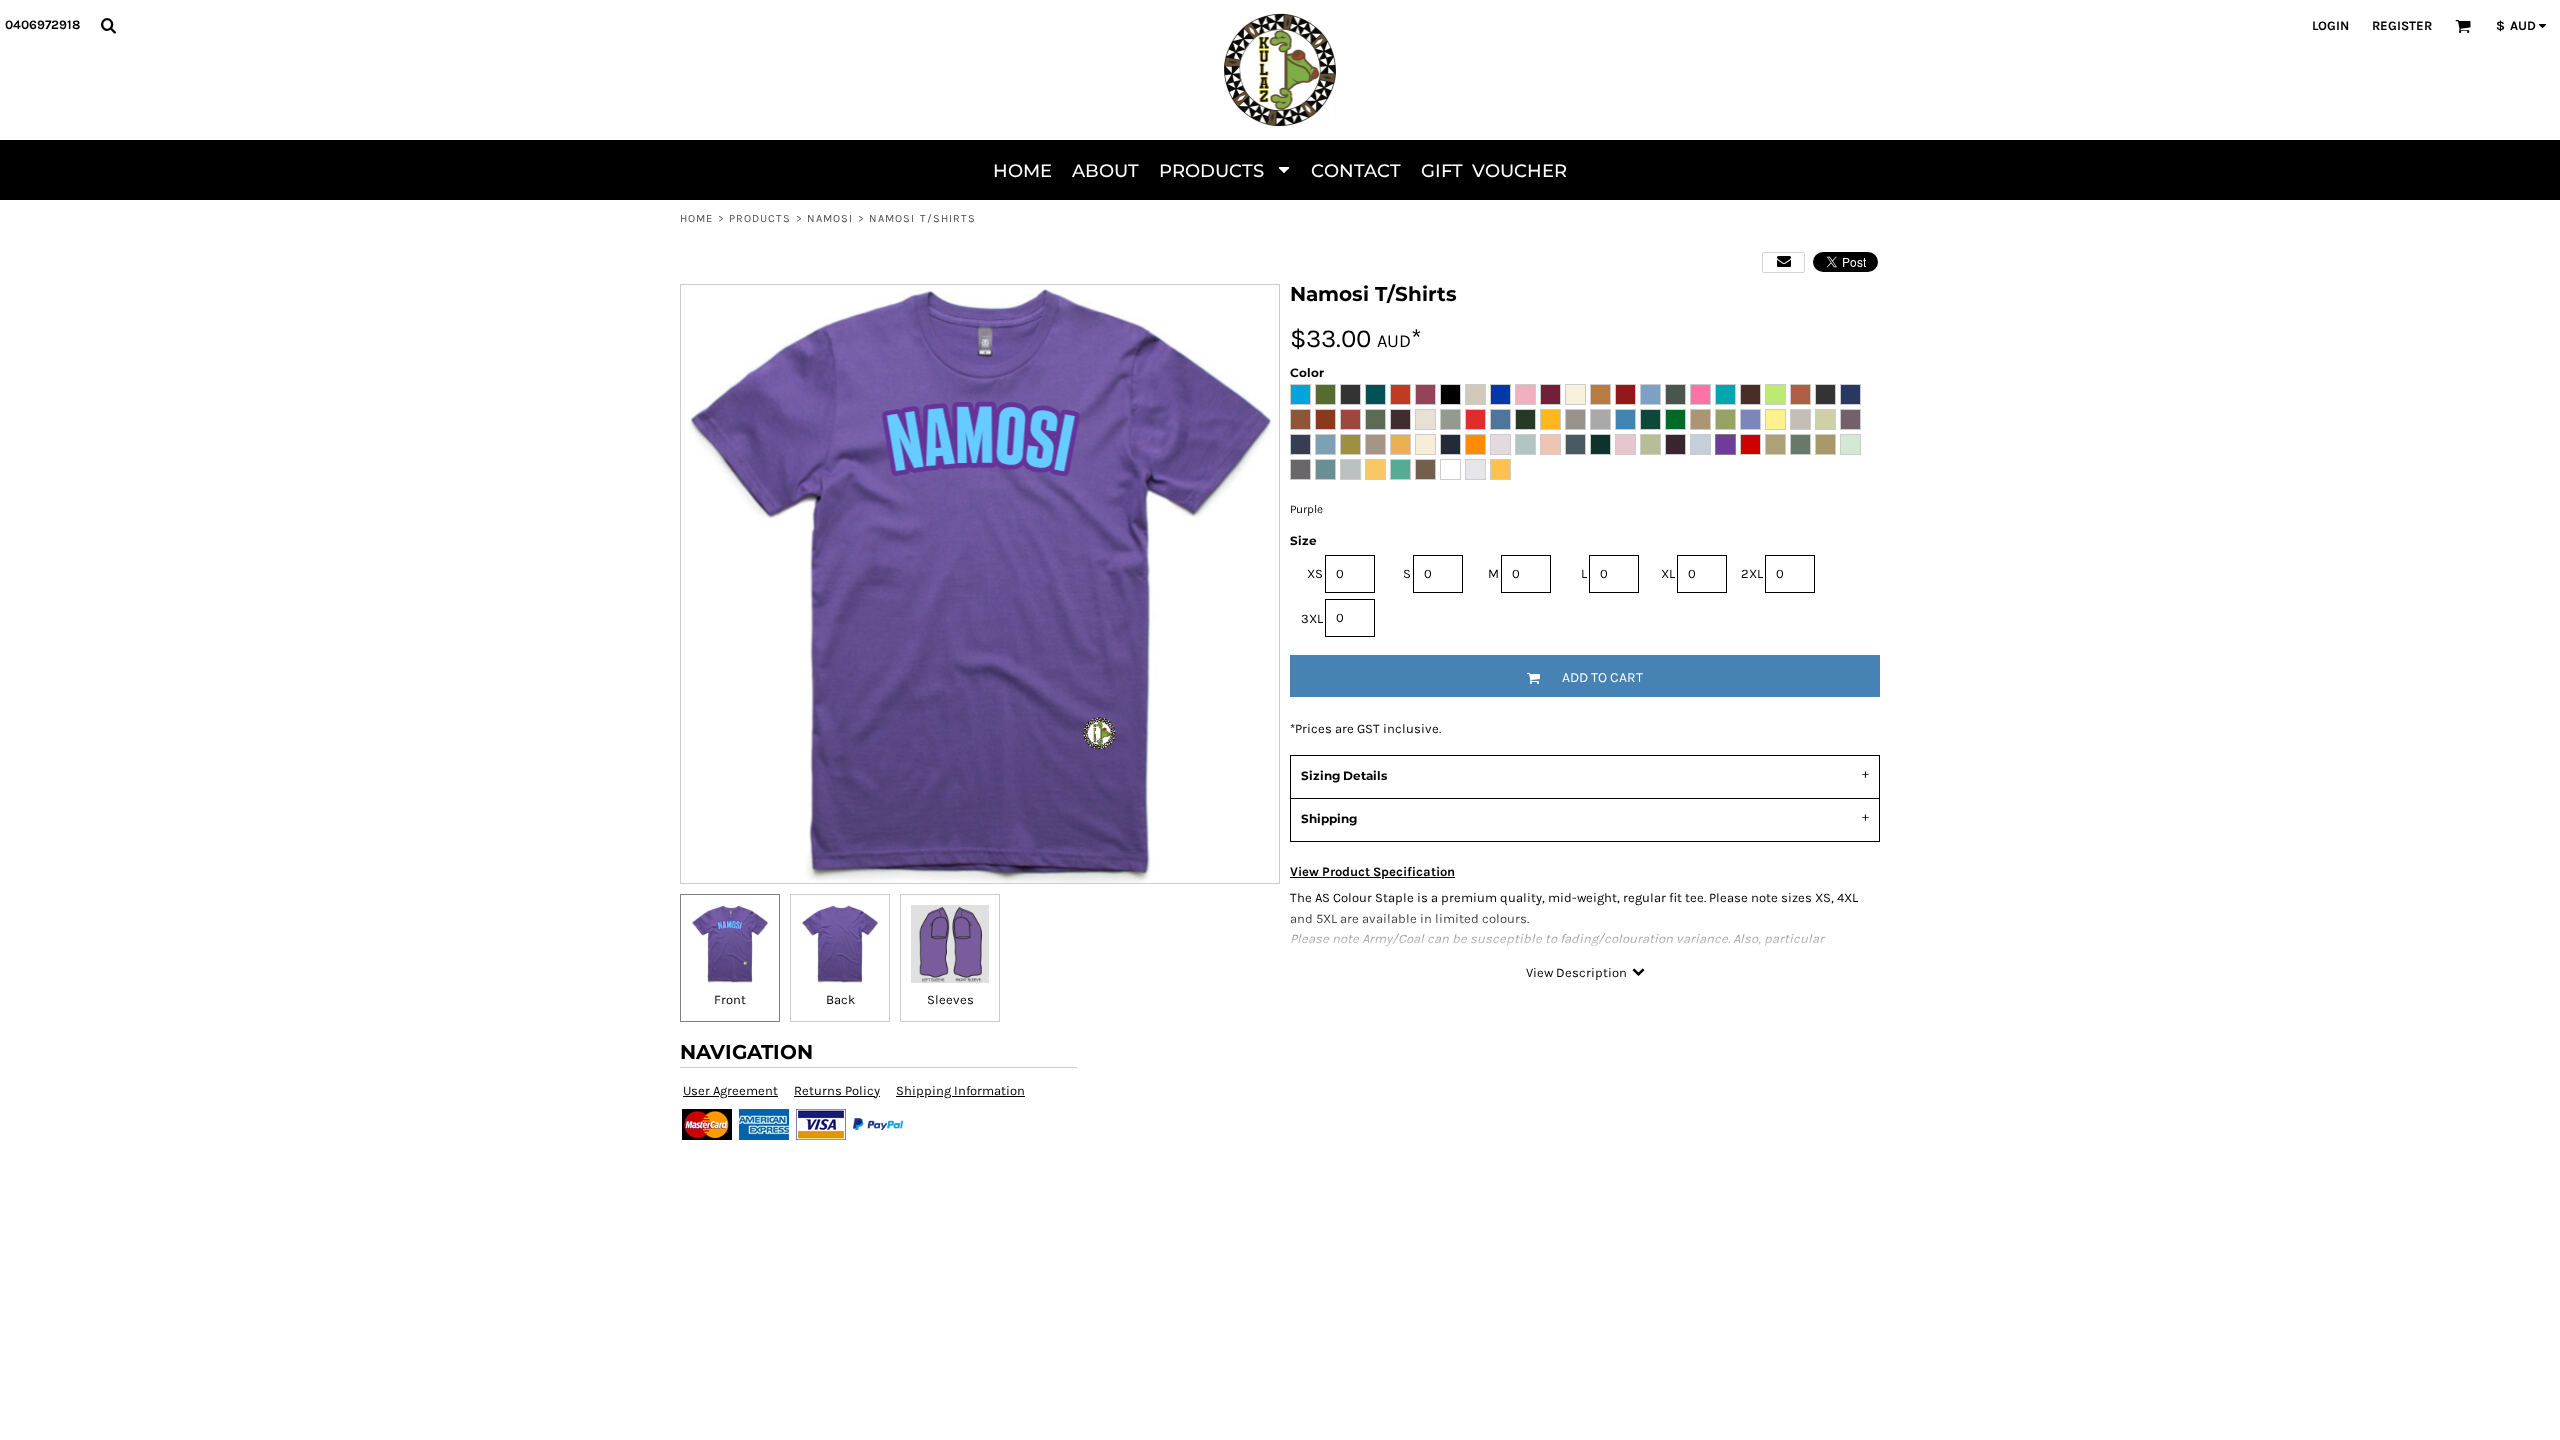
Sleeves (950, 999)
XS (1315, 573)
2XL (1752, 573)
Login (2330, 25)
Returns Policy (837, 1090)
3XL (1312, 618)
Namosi (830, 218)
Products (760, 218)
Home (696, 218)
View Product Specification (1372, 871)
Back (840, 999)
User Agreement (730, 1090)
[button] (108, 25)
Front (730, 999)
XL (1668, 573)
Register (2402, 25)
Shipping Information (960, 1090)
